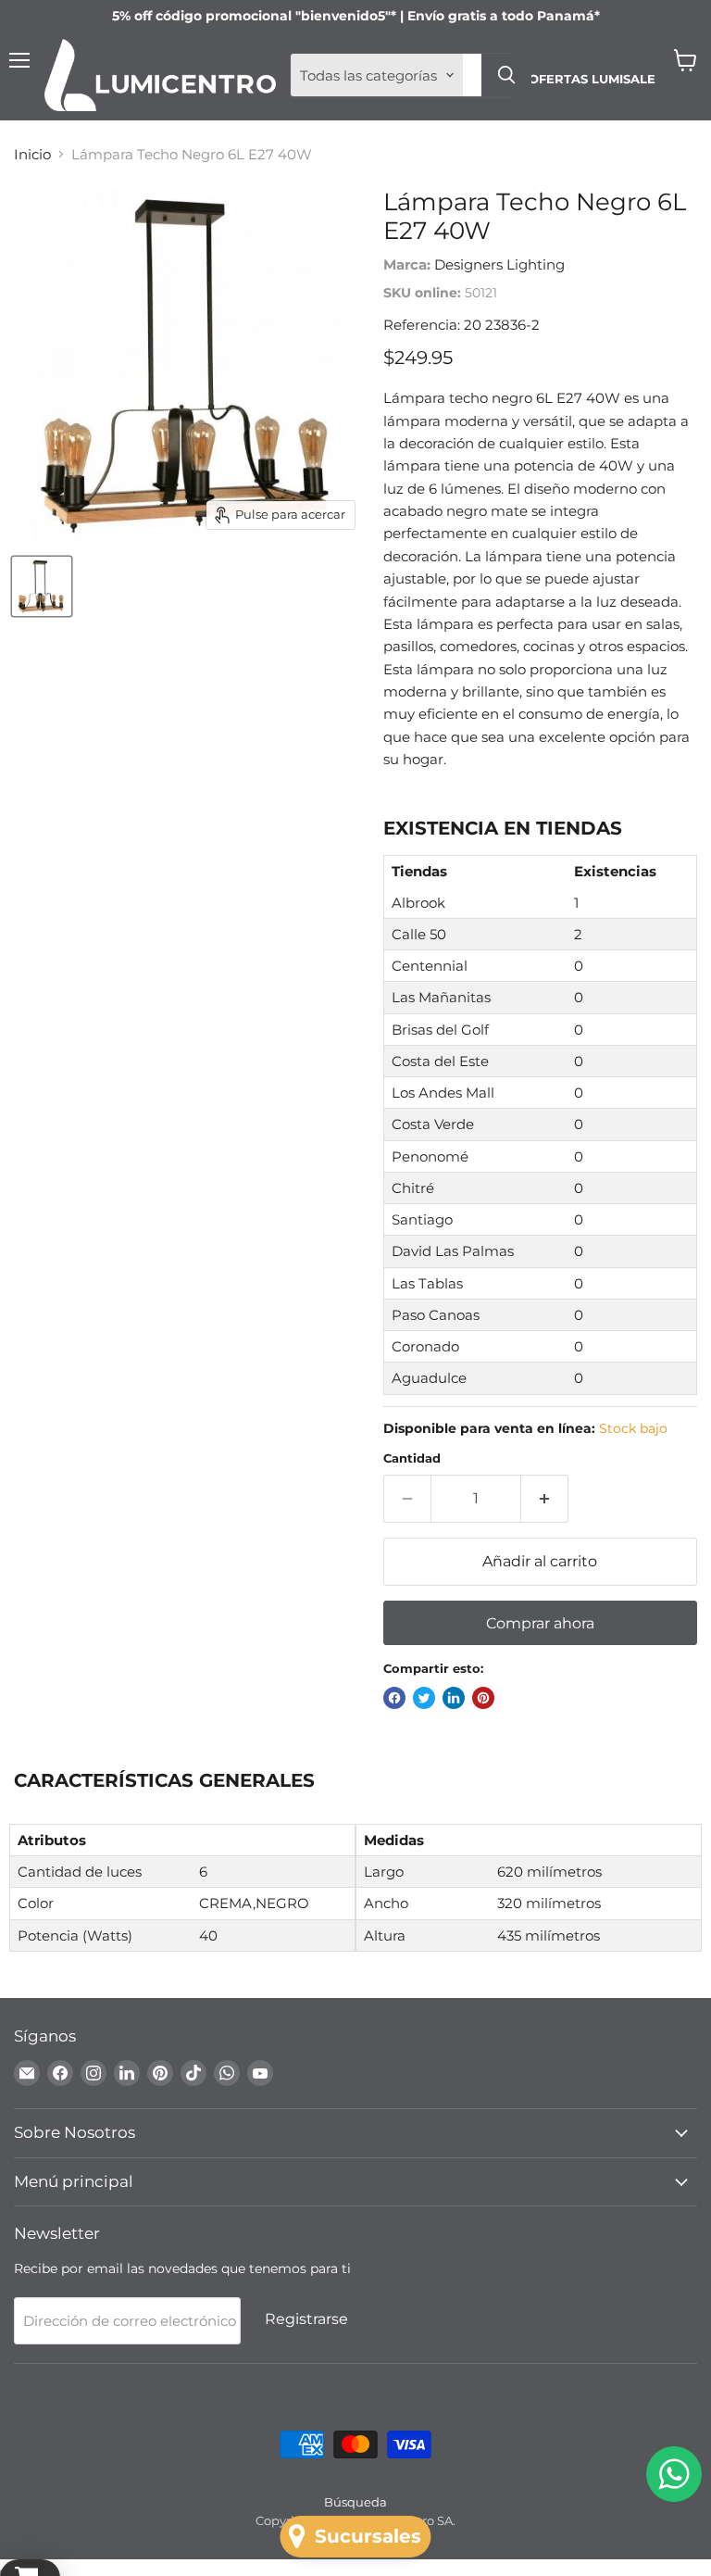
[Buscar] (506, 75)
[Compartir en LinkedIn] (454, 1698)
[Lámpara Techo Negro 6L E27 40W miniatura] (42, 586)
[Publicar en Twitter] (424, 1698)
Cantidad (412, 1458)
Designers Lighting (499, 264)
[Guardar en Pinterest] (483, 1698)
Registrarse (306, 2319)
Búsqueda (355, 2502)
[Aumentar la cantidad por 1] (545, 1499)
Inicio (32, 154)
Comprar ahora (540, 1623)
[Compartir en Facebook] (394, 1698)
